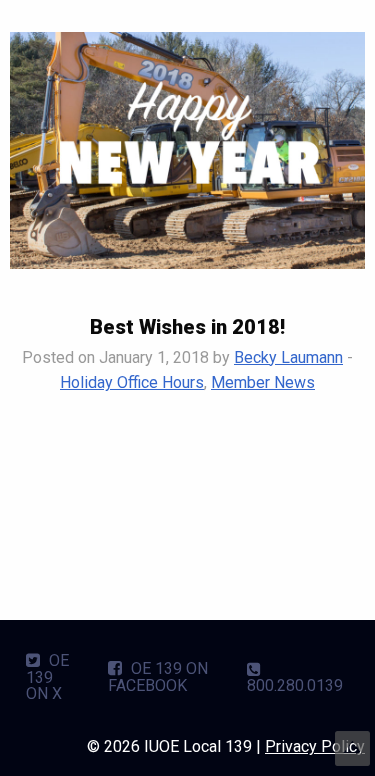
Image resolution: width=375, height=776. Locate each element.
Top (352, 748)
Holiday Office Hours (132, 382)
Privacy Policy (315, 746)
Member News (263, 382)
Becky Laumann (288, 357)
